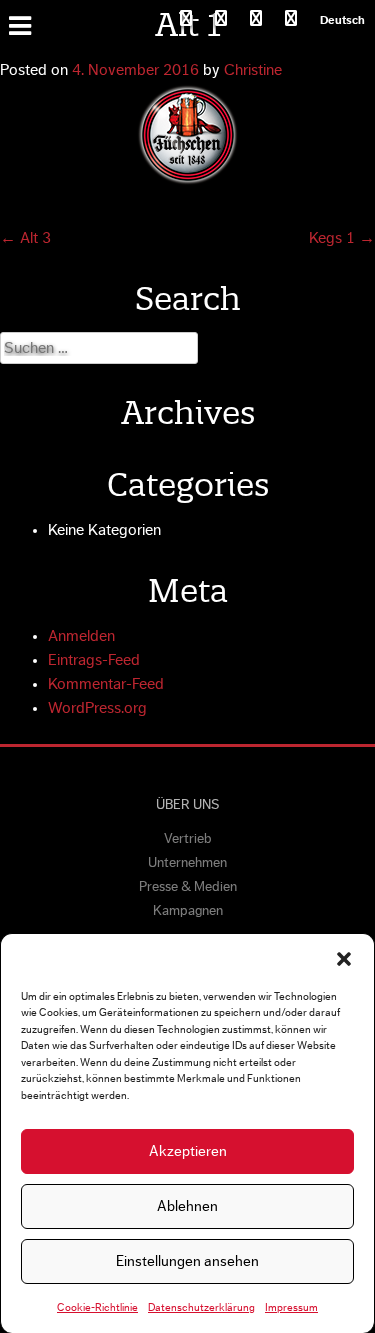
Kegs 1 (342, 238)
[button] (344, 959)
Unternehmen (187, 863)
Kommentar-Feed (106, 684)
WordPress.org (97, 708)
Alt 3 (25, 238)
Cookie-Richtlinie (97, 1307)
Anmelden (81, 636)
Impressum (291, 1307)
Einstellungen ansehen (187, 1261)
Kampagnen (188, 911)
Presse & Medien (188, 887)
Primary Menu (23, 24)
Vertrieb (188, 839)
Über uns (187, 805)
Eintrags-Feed (94, 660)
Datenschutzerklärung (201, 1307)
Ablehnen (187, 1206)
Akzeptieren (188, 1151)
